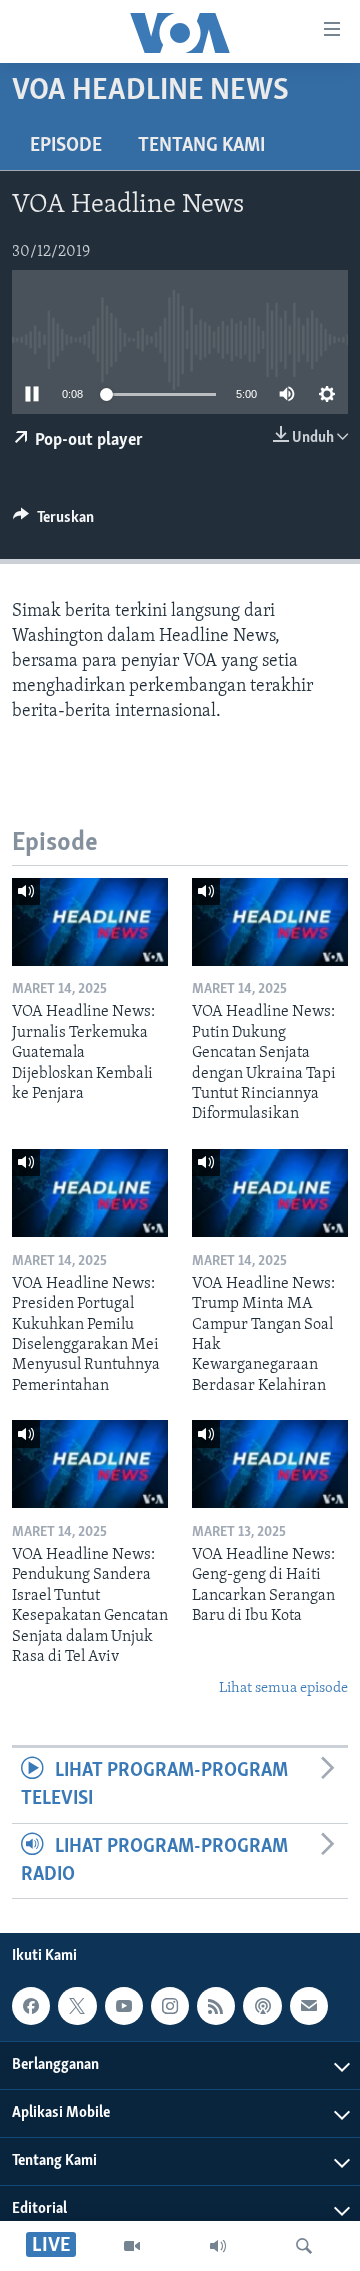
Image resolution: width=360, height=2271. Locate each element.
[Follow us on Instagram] (170, 2006)
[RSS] (216, 2006)
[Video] (132, 2246)
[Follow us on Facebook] (31, 2006)
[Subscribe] (309, 2006)
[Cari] (304, 2246)
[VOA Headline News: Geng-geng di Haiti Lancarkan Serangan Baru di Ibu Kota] (270, 1464)
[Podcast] (262, 2006)
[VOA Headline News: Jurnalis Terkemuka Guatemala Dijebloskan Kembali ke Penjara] (90, 922)
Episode (66, 146)
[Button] (53, 522)
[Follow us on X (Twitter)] (77, 2006)
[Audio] (218, 2246)
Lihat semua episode (283, 1688)
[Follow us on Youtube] (124, 2006)
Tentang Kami (201, 146)
